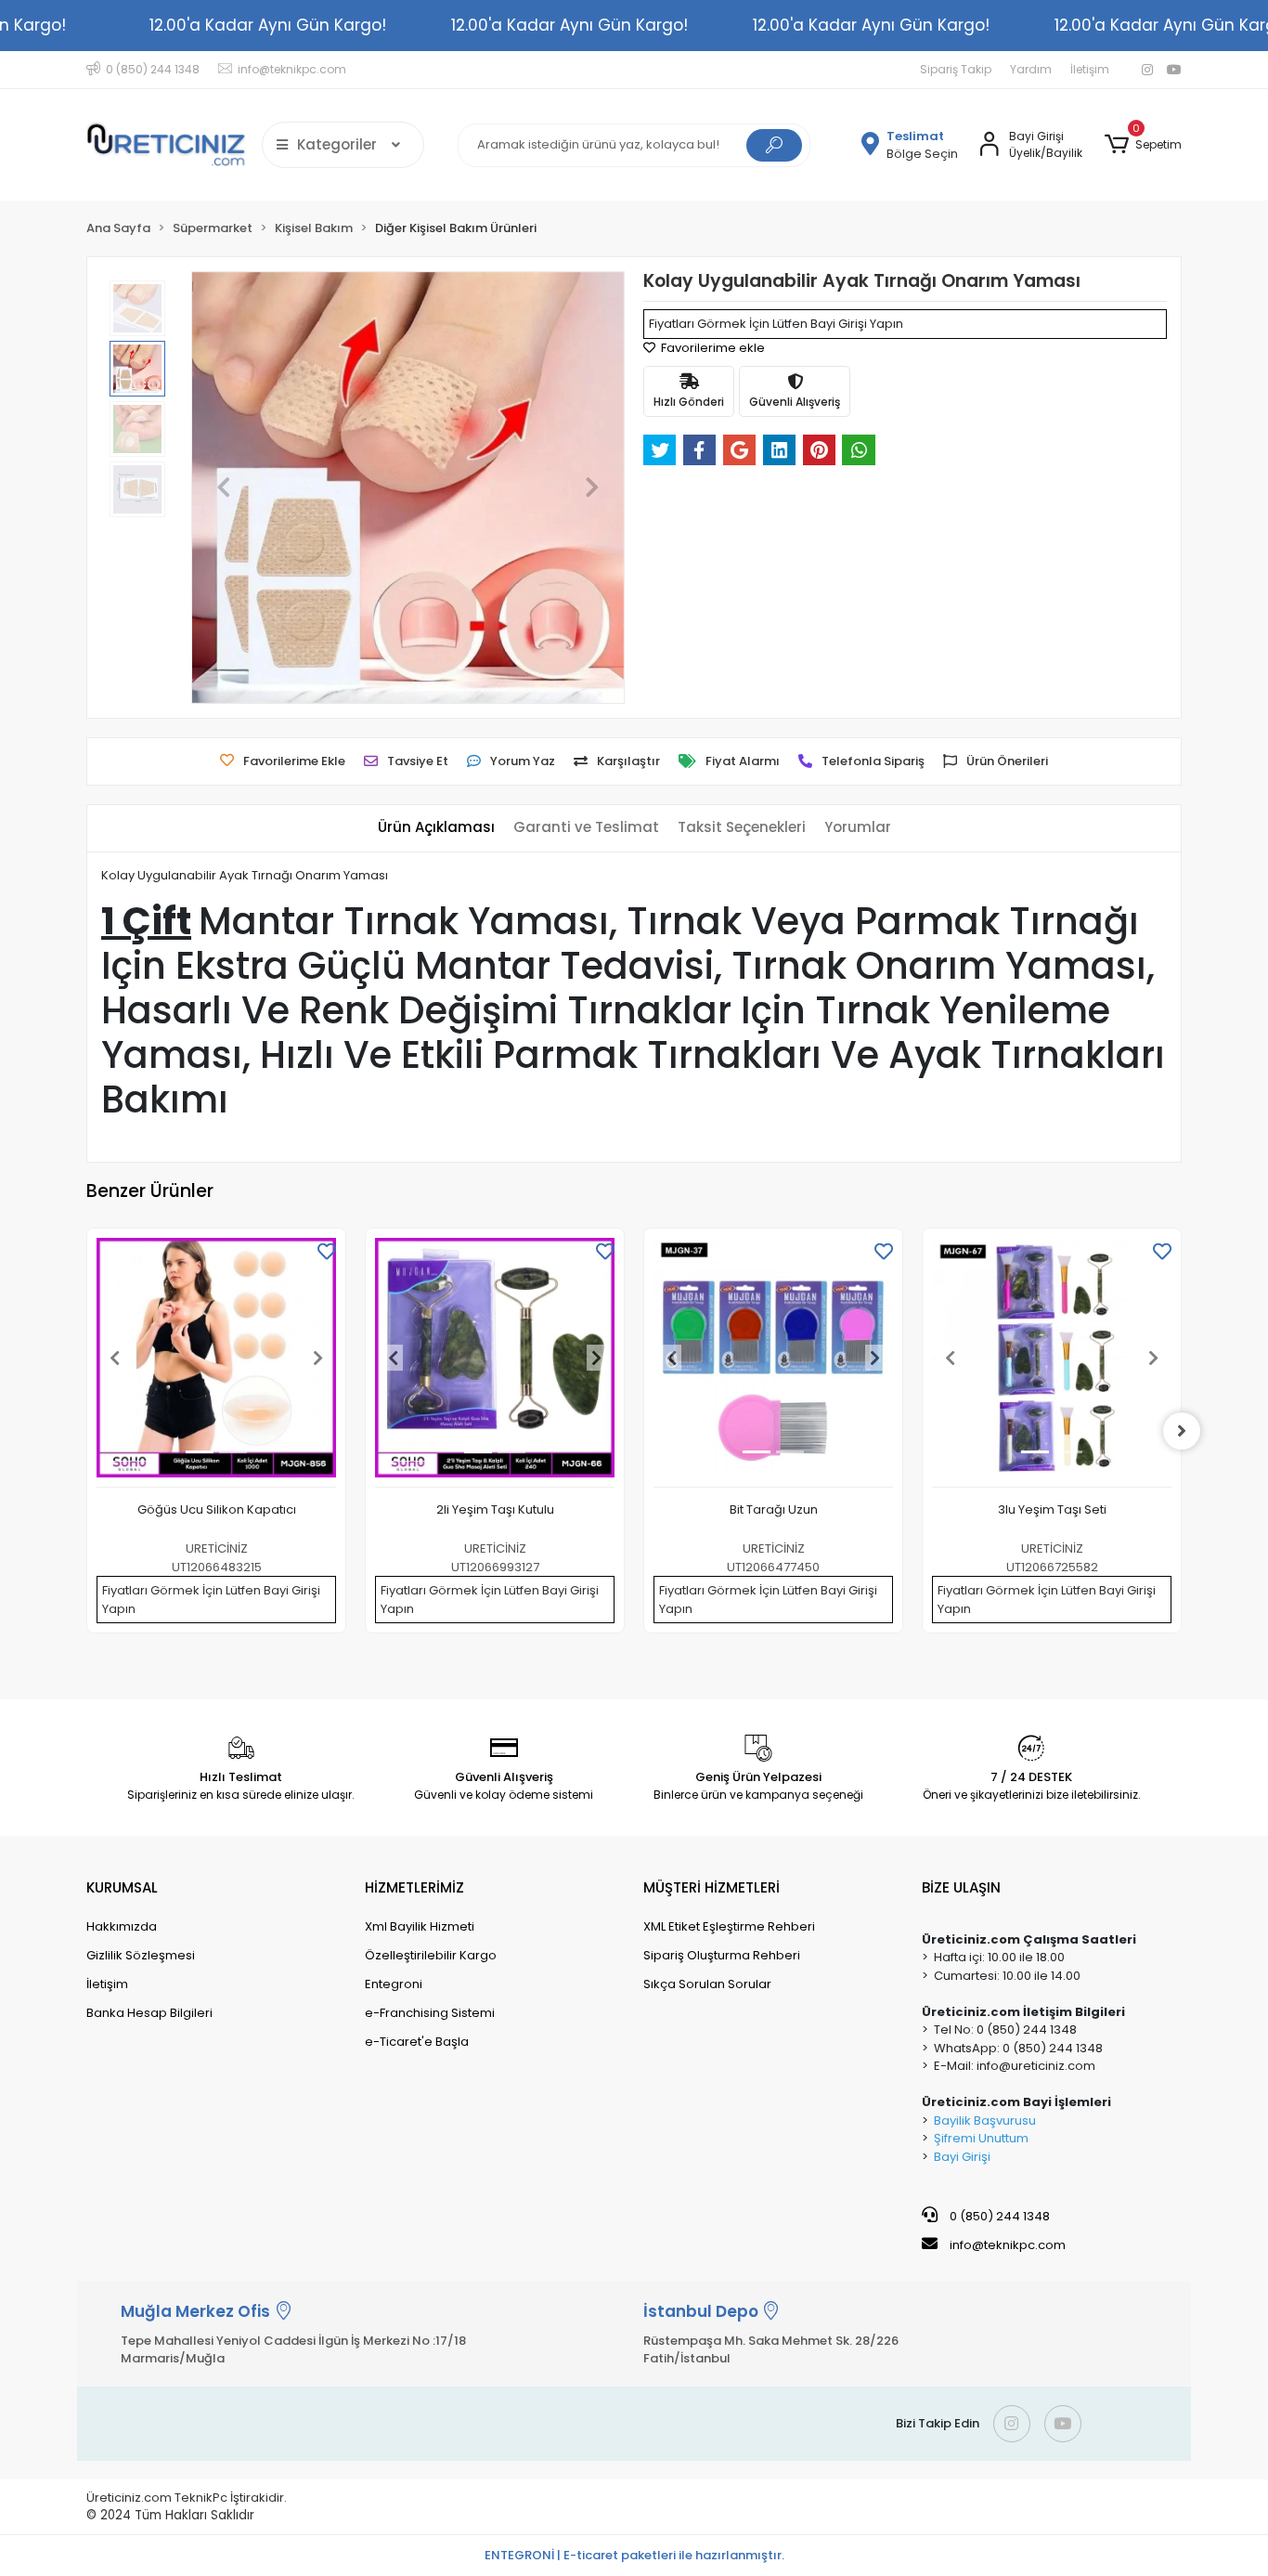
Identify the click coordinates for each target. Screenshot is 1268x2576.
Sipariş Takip (956, 69)
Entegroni (394, 1984)
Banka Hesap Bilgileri (149, 2013)
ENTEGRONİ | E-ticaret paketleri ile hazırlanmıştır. (634, 2555)
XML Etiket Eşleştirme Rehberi (729, 1926)
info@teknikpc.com (1008, 2245)
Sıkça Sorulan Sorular (707, 1984)
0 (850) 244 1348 (998, 2216)
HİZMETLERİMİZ (414, 1887)
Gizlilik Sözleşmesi (141, 1955)
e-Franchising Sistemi (430, 2013)
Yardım (1031, 69)
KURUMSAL (122, 1887)
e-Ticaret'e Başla (417, 2042)
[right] (1182, 1431)
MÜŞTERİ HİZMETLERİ (712, 1887)
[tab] (436, 828)
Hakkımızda (122, 1926)
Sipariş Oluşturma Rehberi (722, 1955)
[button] (1143, 145)
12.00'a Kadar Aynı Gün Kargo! (268, 25)
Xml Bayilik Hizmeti (420, 1926)
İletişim (1090, 69)
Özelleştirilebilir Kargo (431, 1955)
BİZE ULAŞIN (961, 1887)
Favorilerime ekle (712, 348)
